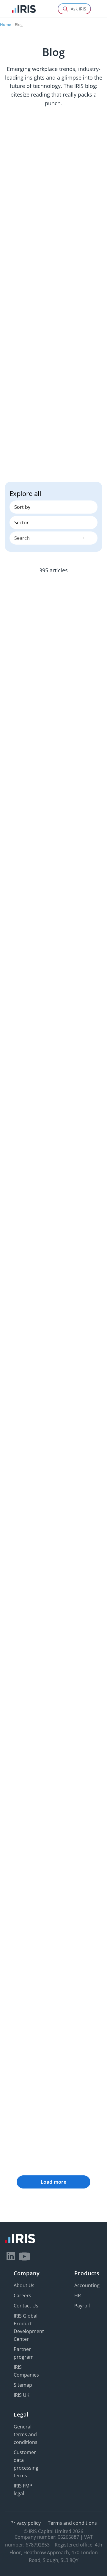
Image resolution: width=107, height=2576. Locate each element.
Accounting (87, 2285)
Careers (22, 2296)
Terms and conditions (72, 2523)
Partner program (24, 2353)
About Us (24, 2285)
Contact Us (26, 2306)
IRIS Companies (26, 2371)
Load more (53, 2182)
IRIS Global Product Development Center (29, 2327)
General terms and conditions (26, 2434)
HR (78, 2296)
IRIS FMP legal (23, 2490)
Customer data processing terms (26, 2464)
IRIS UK (22, 2395)
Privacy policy (26, 2523)
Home (5, 24)
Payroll (82, 2306)
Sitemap (23, 2385)
